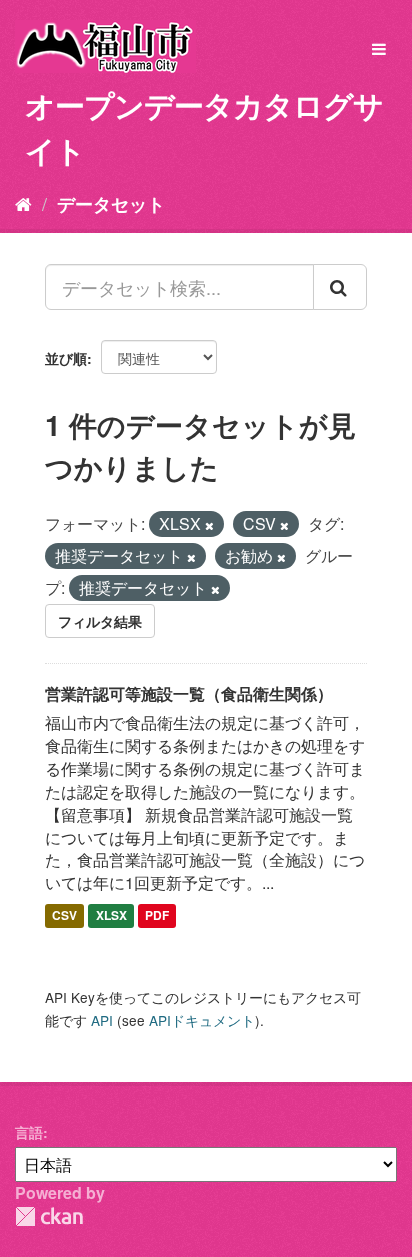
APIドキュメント (202, 1020)
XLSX (111, 915)
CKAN (49, 1216)
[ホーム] (23, 203)
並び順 (66, 358)
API (102, 1020)
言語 (29, 1132)
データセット (111, 204)
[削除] (209, 525)
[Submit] (340, 287)
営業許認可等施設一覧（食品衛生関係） (189, 693)
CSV (64, 915)
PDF (157, 915)
